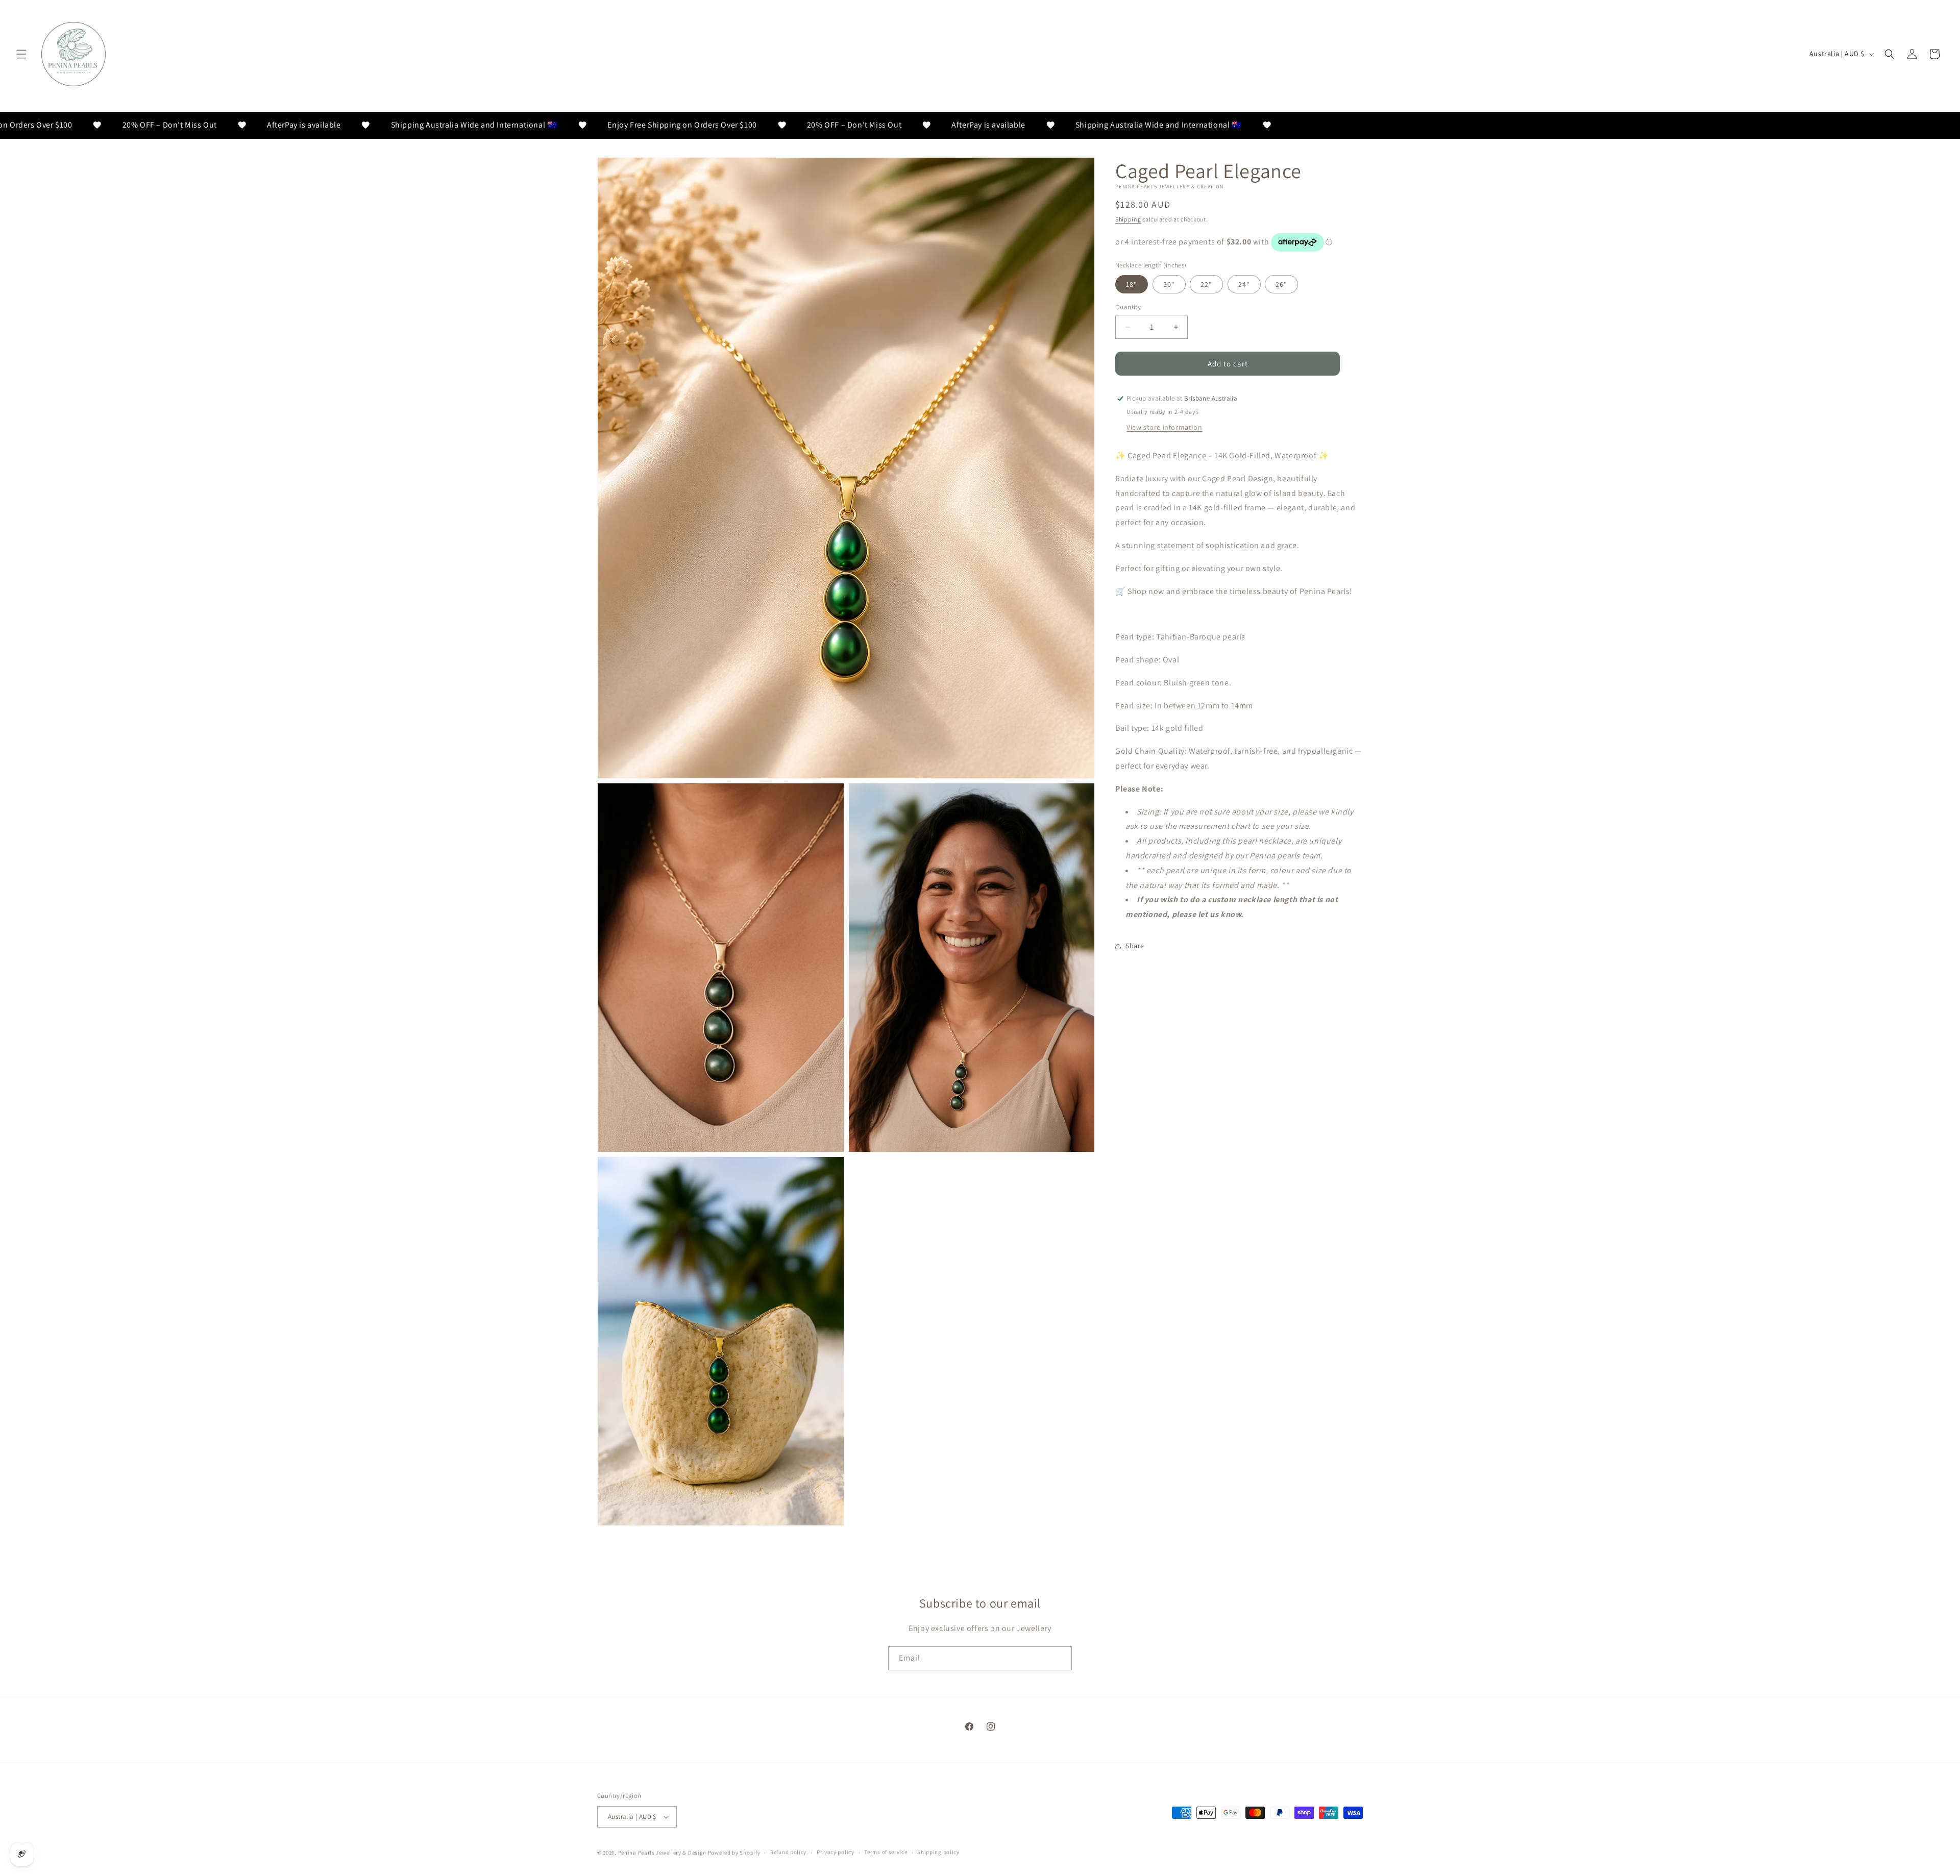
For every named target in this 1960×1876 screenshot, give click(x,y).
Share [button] (1135, 946)
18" (1132, 284)
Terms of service (886, 1852)
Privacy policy (836, 1852)
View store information (1164, 427)
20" (1169, 284)
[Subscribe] (1060, 1658)
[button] (21, 54)
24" (1244, 284)
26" (1281, 284)
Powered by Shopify (734, 1853)
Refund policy (788, 1852)
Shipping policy (938, 1852)
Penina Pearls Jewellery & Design (662, 1853)
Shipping (1128, 219)
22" (1206, 284)
